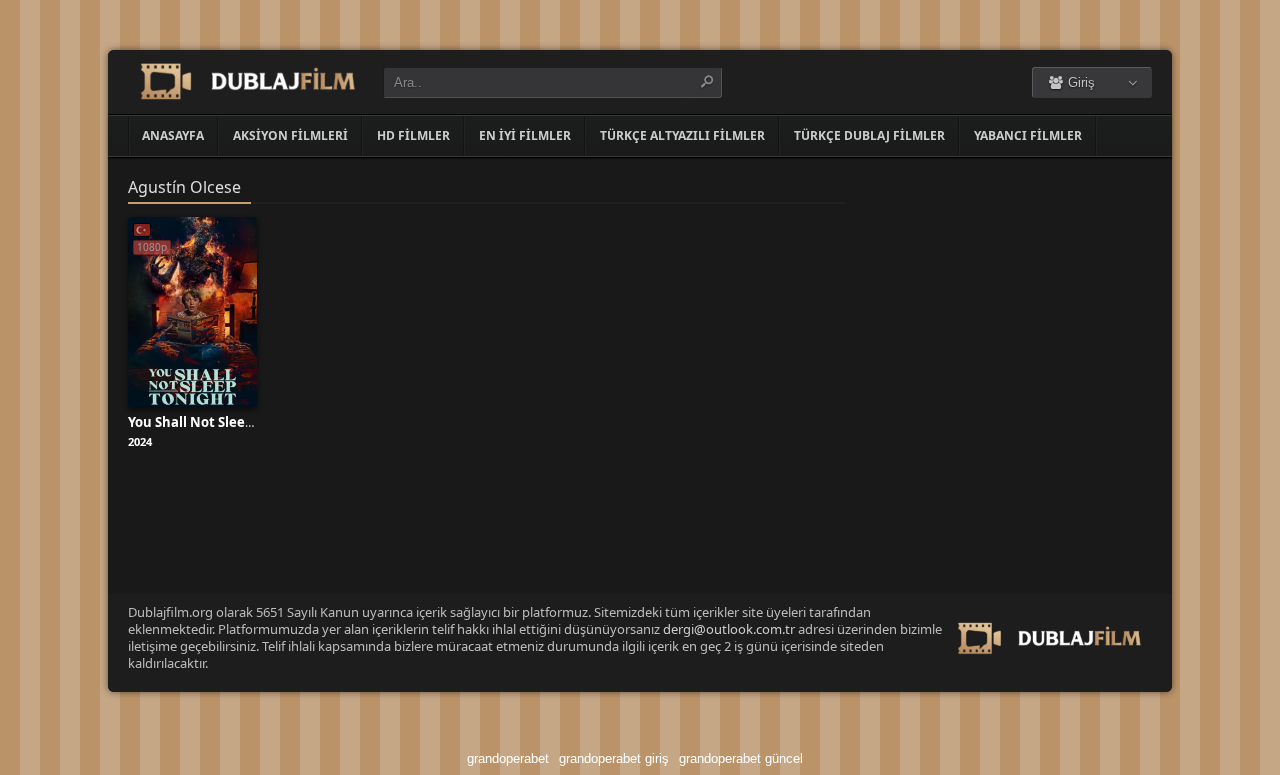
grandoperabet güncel (741, 758)
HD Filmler (413, 135)
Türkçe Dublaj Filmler (869, 135)
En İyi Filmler (525, 135)
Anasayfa (173, 135)
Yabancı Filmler (1028, 135)
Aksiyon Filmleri (290, 135)
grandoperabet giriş (614, 758)
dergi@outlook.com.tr (729, 629)
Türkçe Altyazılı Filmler (682, 135)
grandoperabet (508, 758)
